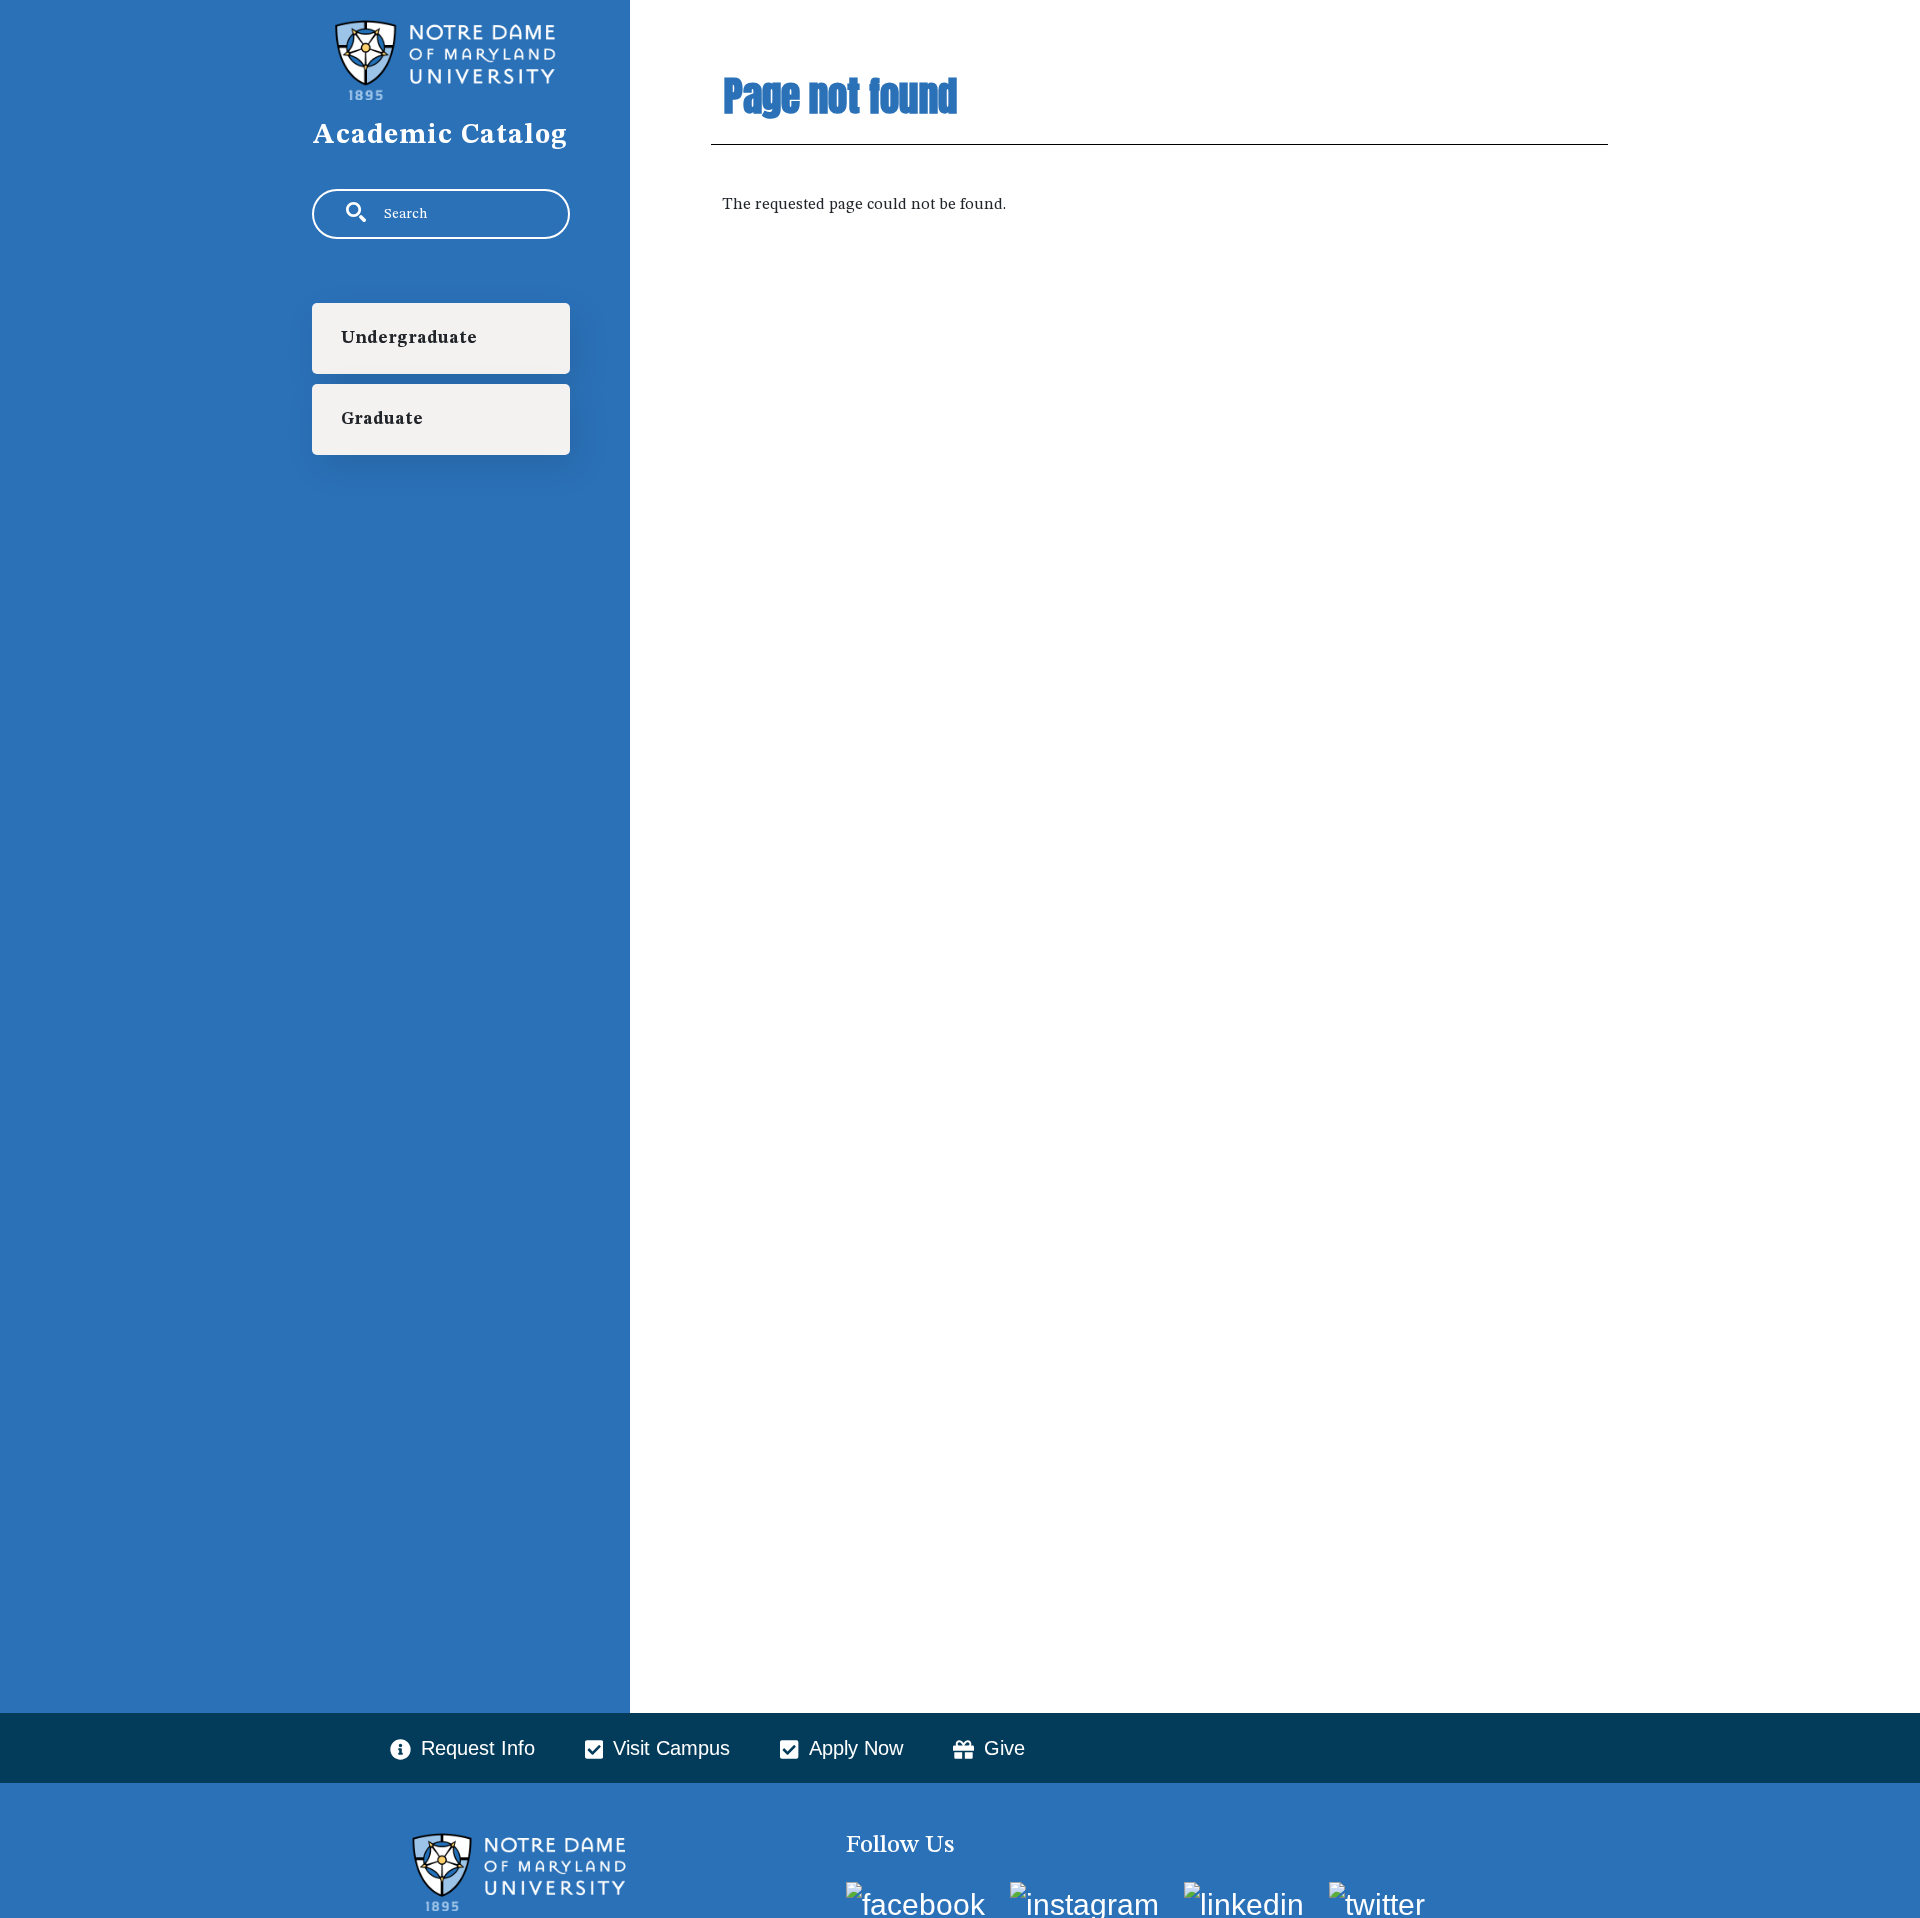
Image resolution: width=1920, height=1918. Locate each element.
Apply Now (855, 1748)
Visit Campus (671, 1748)
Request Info (478, 1748)
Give (1004, 1748)
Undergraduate (409, 338)
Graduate (382, 419)
